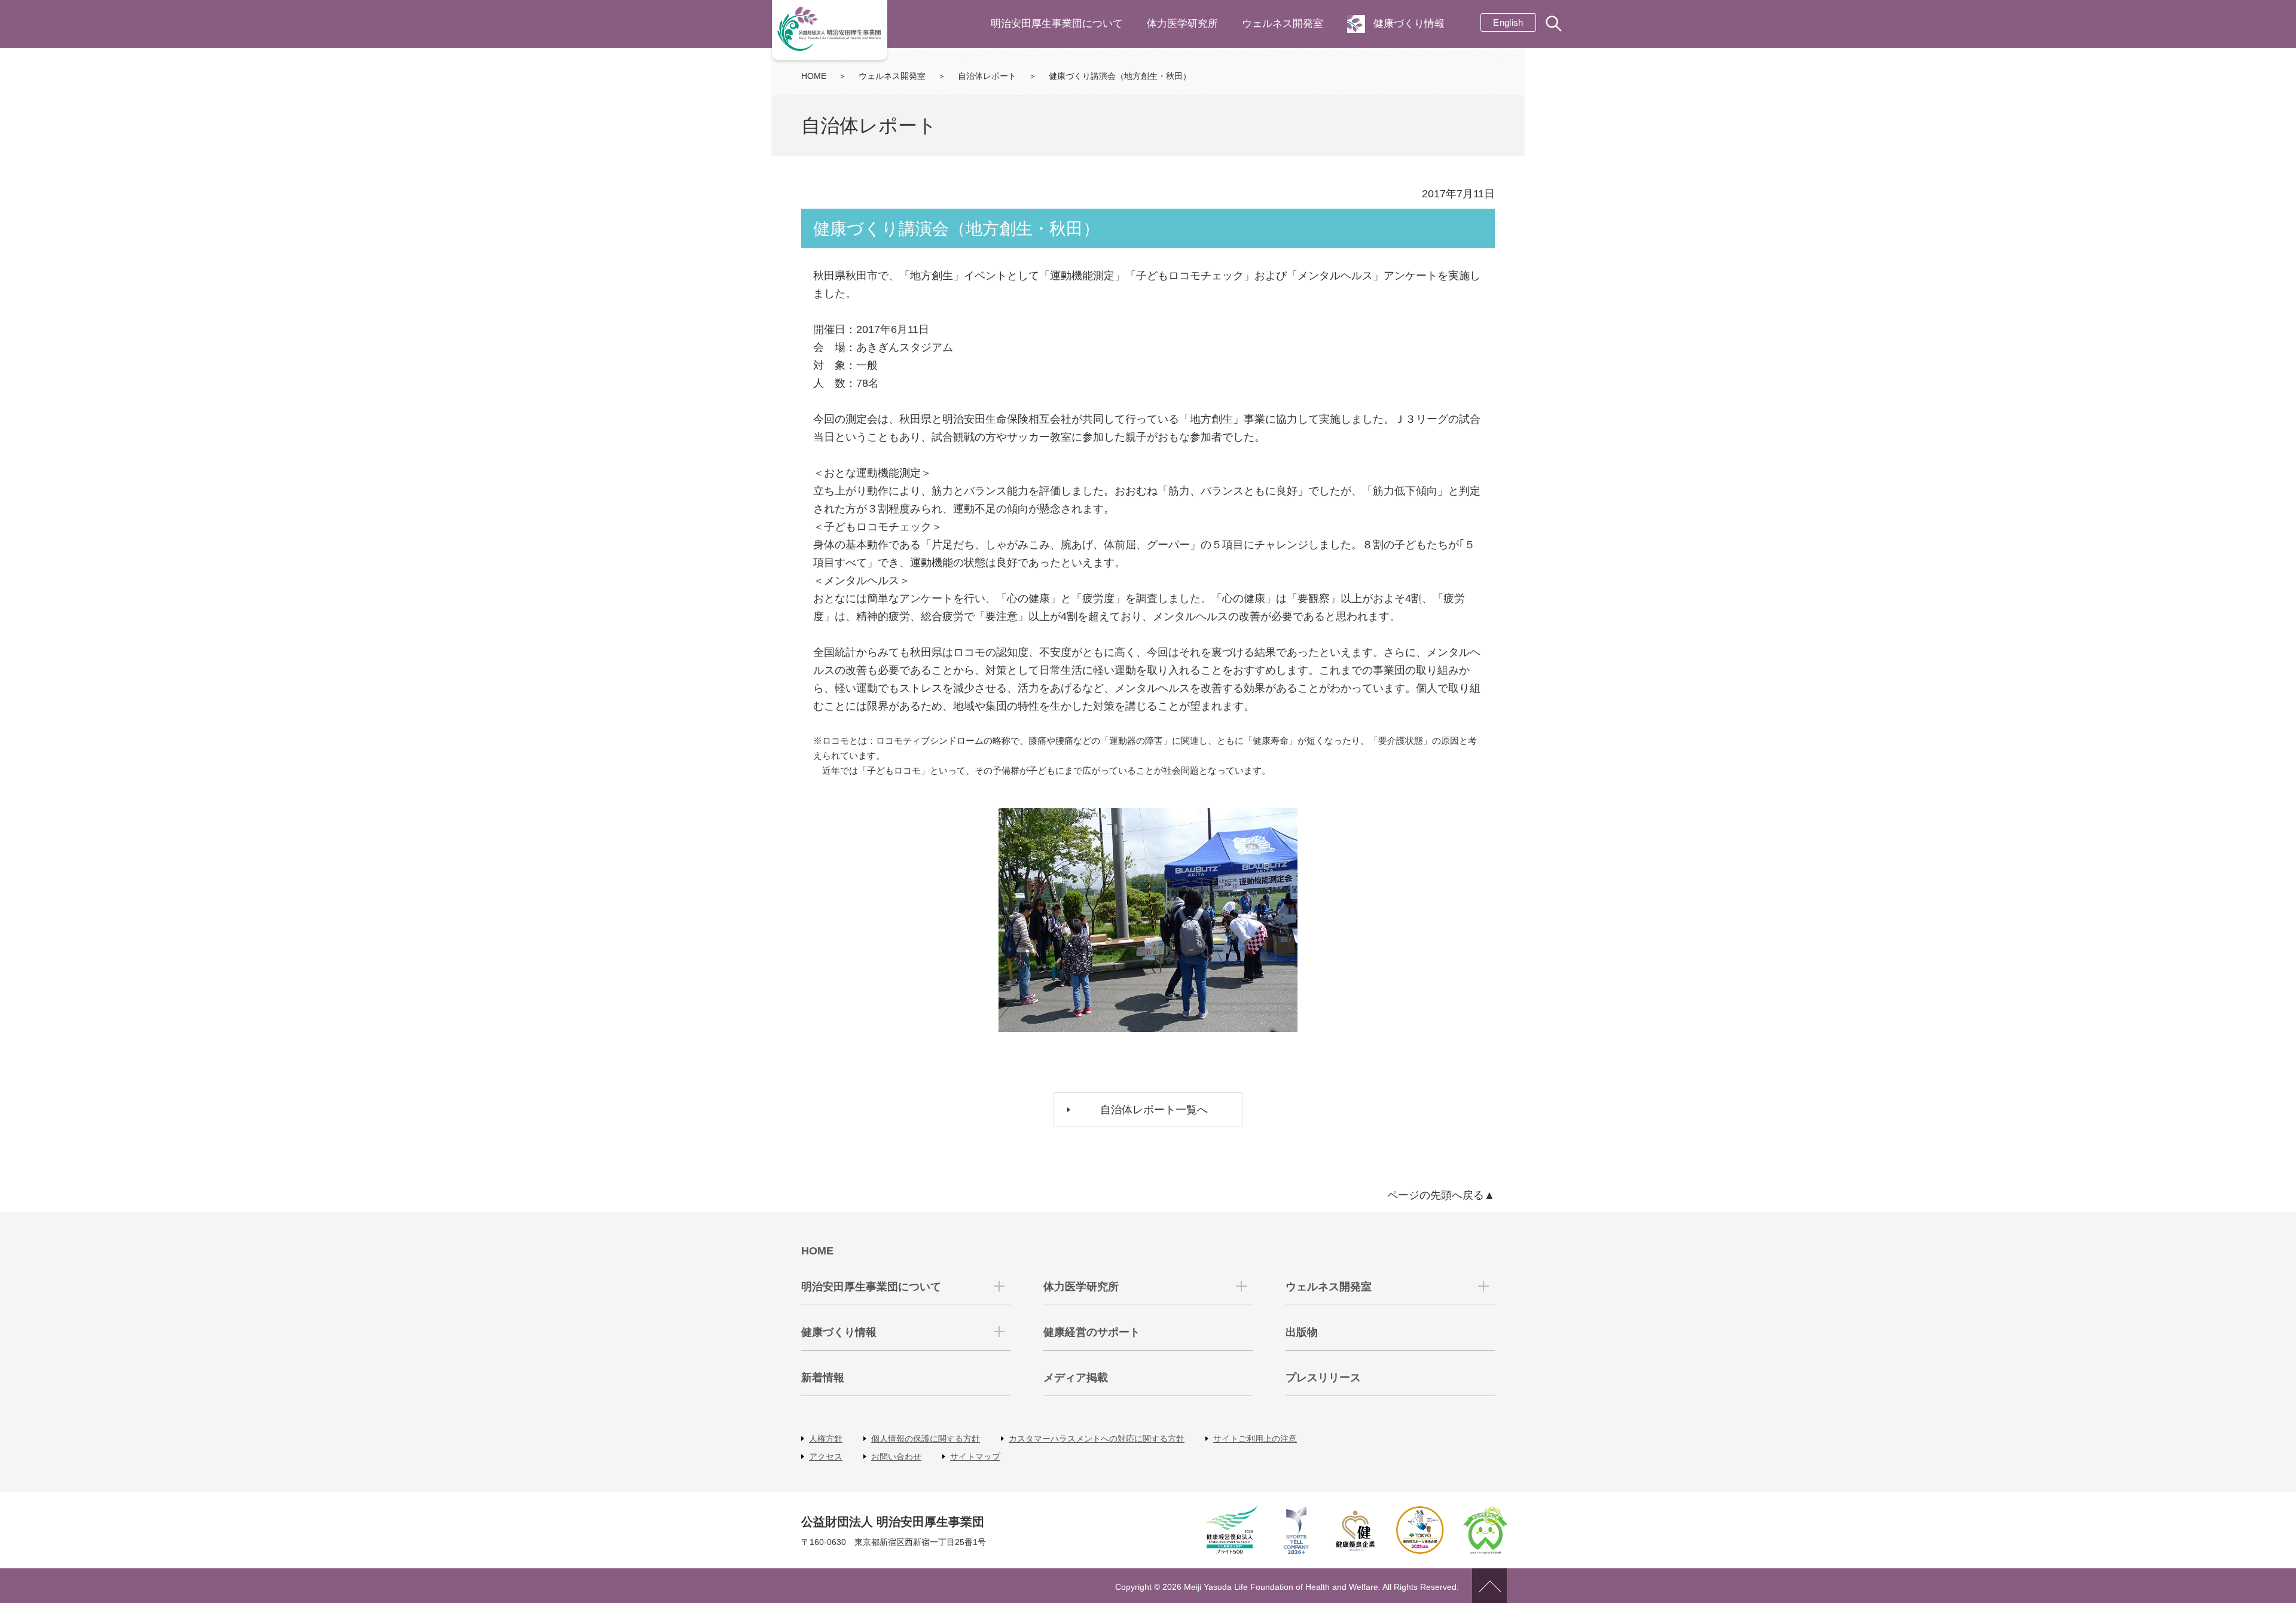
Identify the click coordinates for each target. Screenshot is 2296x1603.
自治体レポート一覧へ (1154, 1110)
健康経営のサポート (1092, 1332)
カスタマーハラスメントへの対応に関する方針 (1097, 1439)
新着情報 (823, 1378)
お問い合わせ (896, 1457)
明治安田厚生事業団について (1057, 24)
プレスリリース (1323, 1378)
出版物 (1302, 1332)
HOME (814, 76)
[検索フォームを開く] (1555, 25)
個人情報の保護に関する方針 (926, 1439)
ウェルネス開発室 (1283, 24)
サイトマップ (975, 1457)
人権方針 (826, 1439)
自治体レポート (987, 76)
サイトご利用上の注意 (1255, 1439)
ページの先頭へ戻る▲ (1441, 1195)
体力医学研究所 (1182, 24)
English (1508, 22)
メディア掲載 (1076, 1378)
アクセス (826, 1457)
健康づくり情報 (1409, 24)
